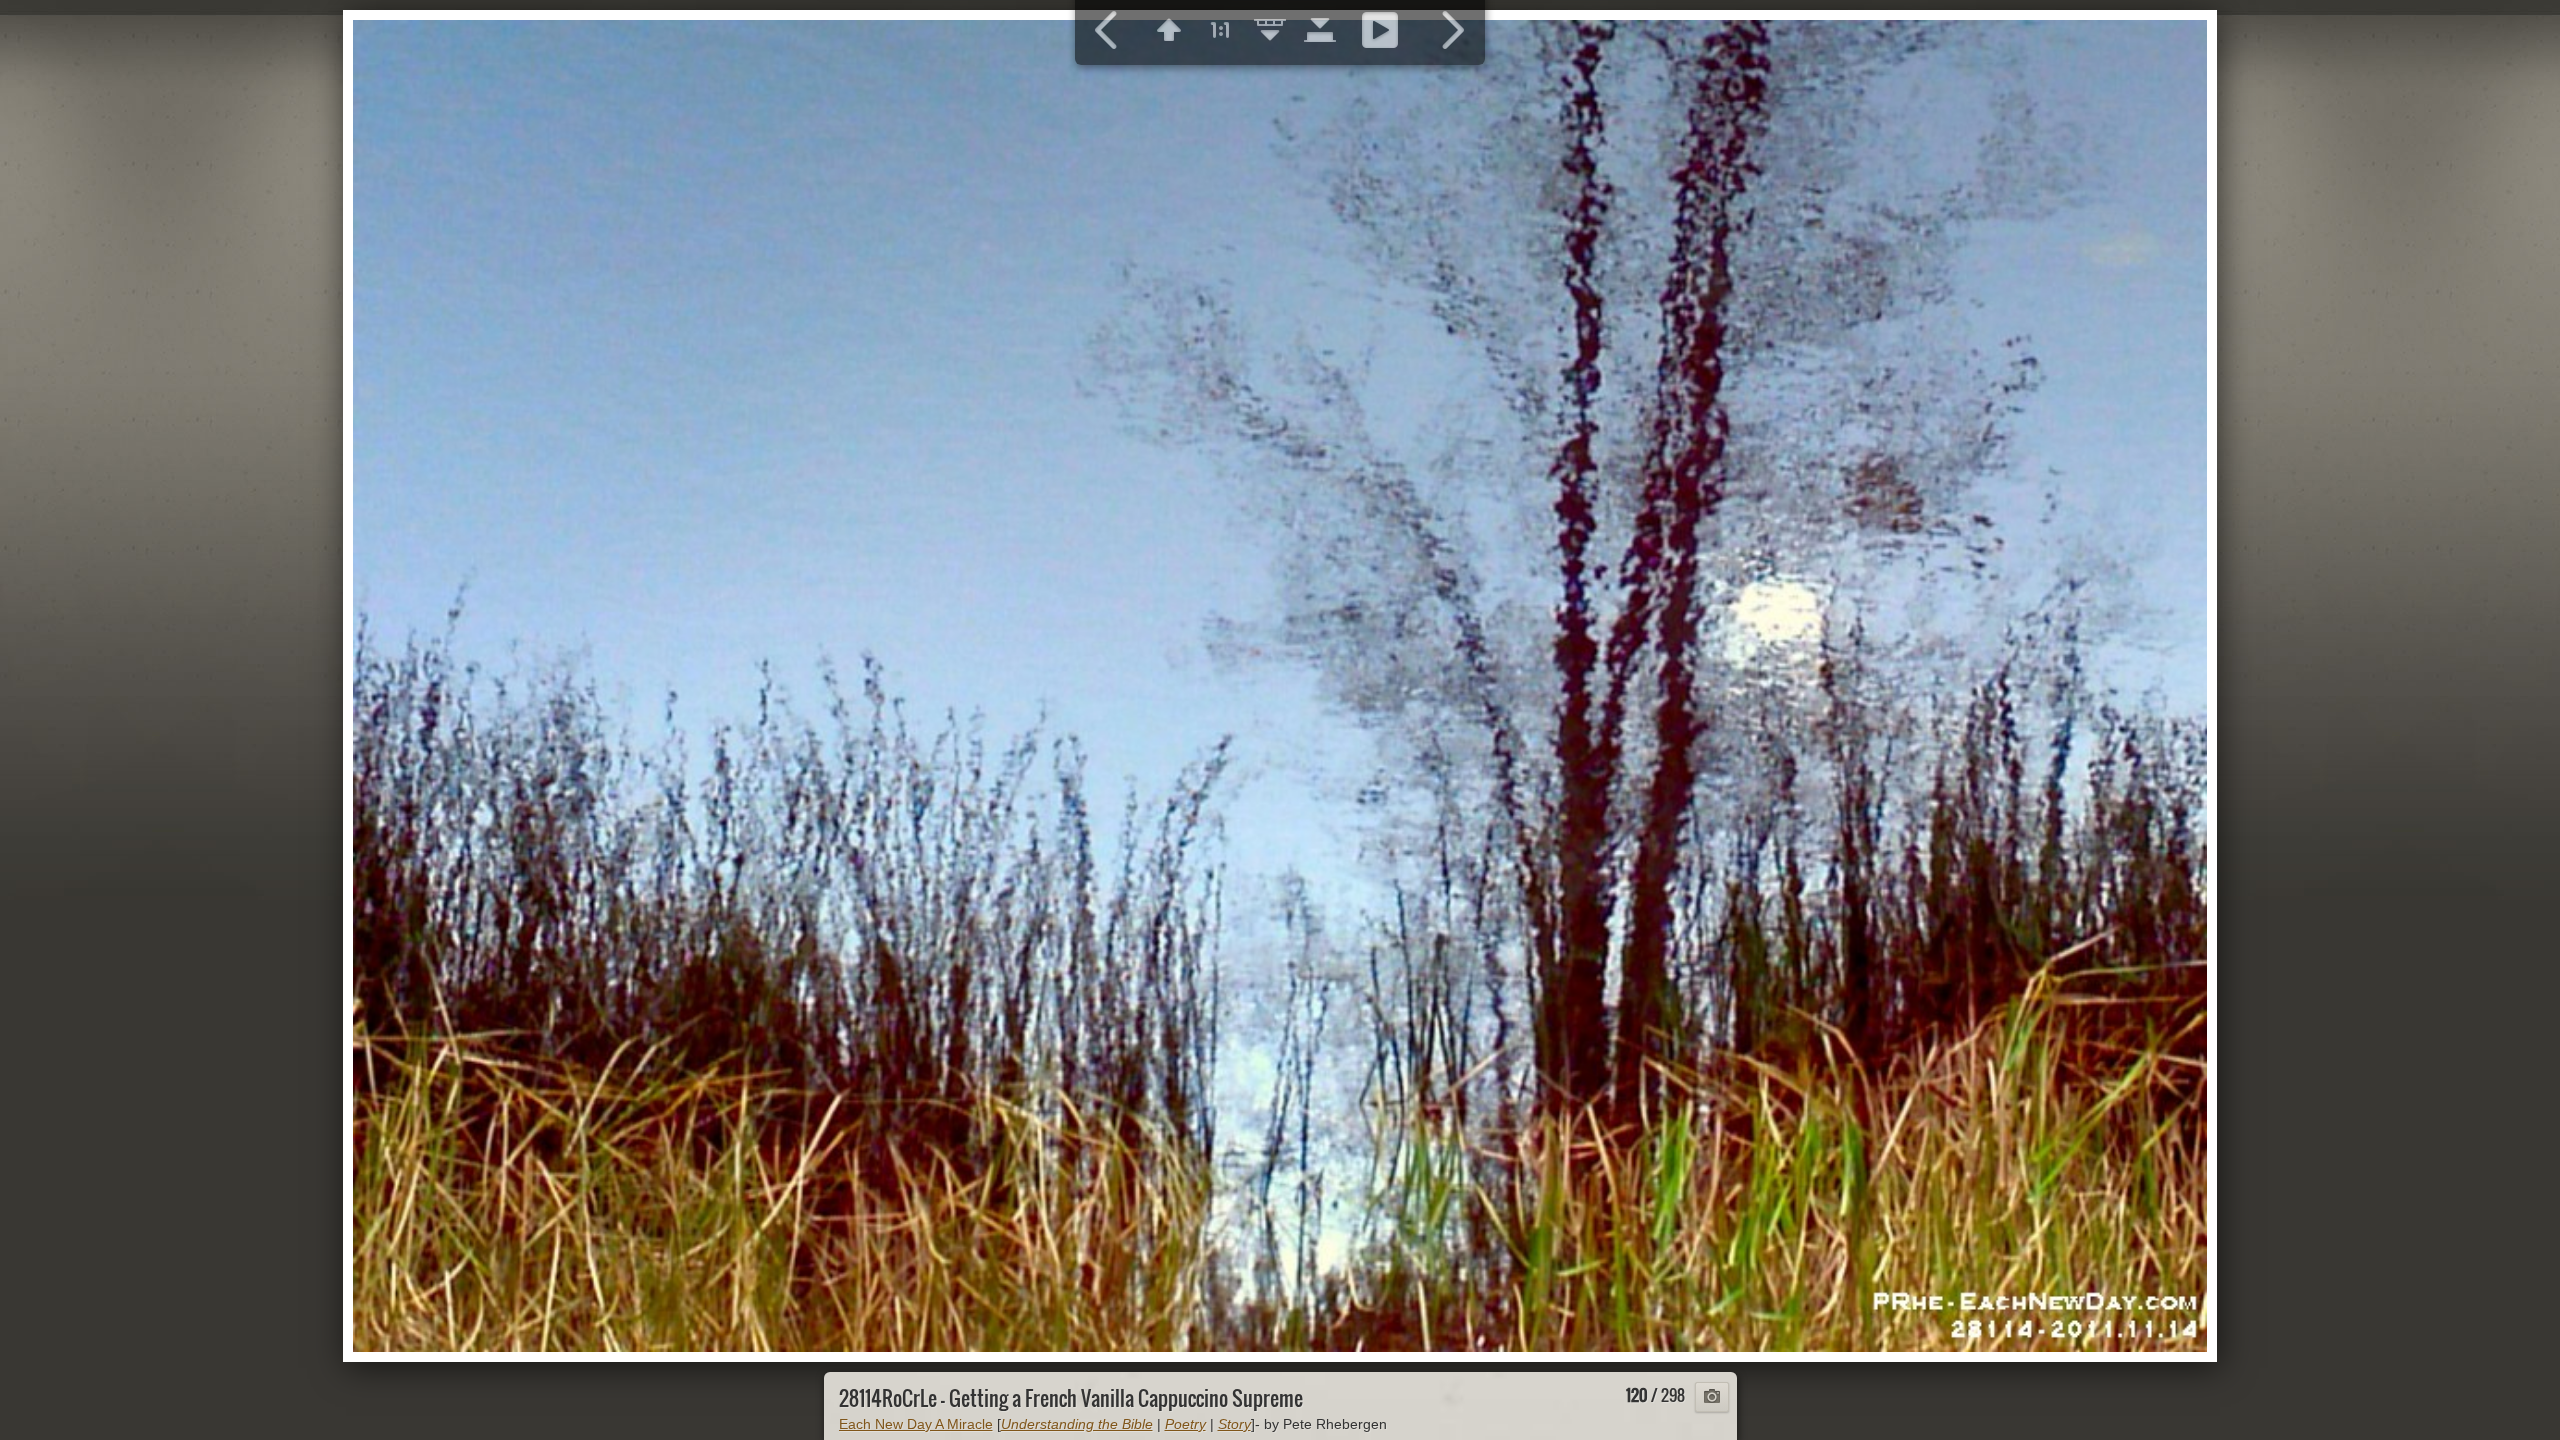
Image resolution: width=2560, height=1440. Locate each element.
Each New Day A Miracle (916, 1424)
